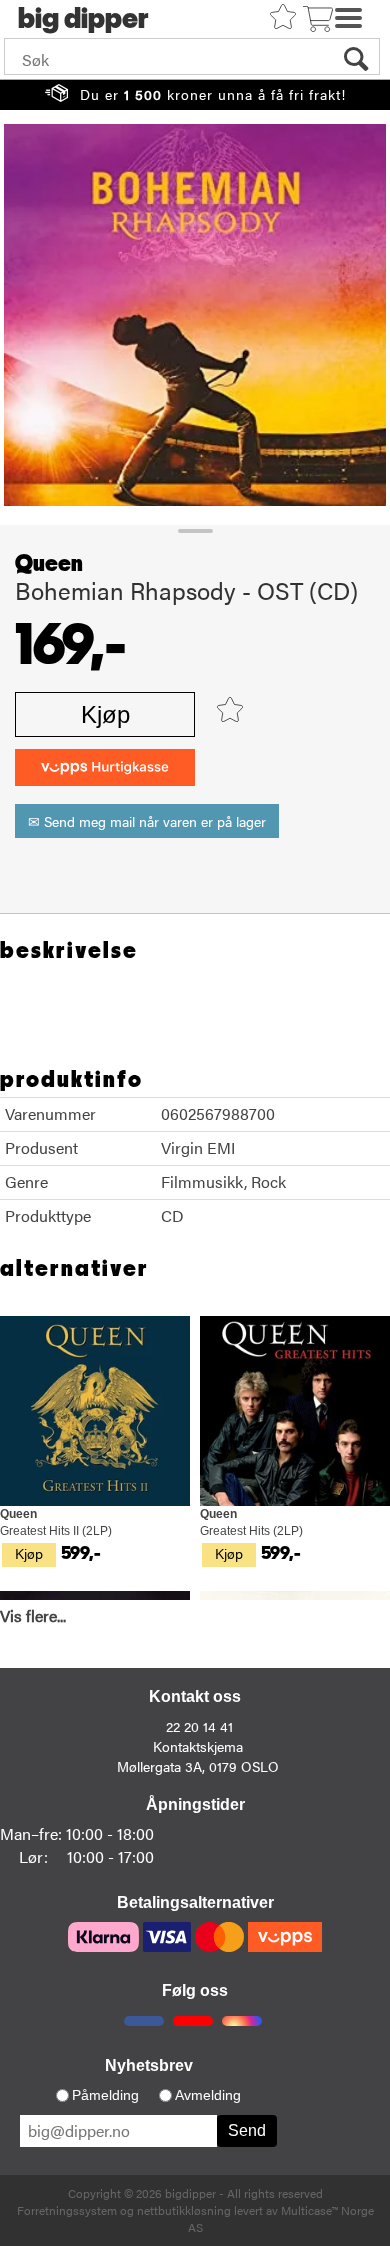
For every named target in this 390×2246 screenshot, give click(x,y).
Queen (49, 564)
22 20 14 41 (199, 1726)
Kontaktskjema (198, 1746)
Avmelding (208, 2095)
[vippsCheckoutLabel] (105, 767)
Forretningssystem (67, 2210)
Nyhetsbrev (149, 2065)
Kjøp (105, 714)
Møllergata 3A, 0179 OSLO (198, 1766)
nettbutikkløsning (184, 2210)
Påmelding (105, 2095)
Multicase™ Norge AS (281, 2218)
